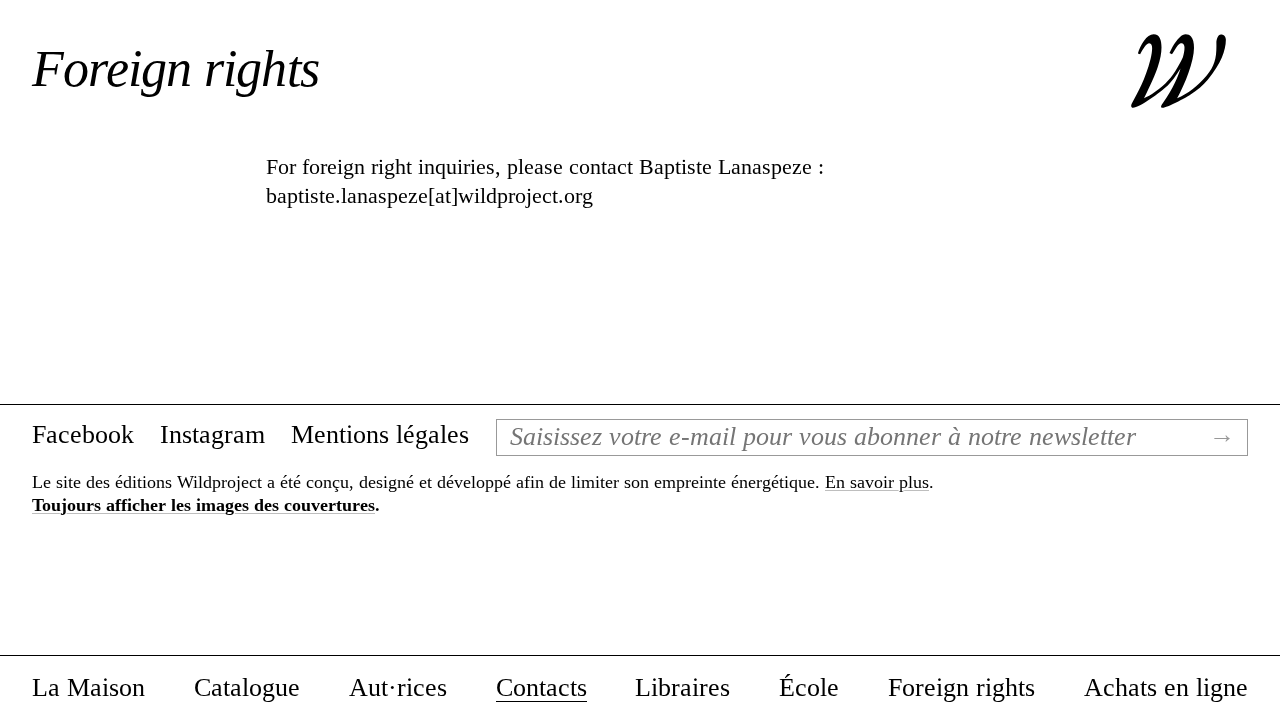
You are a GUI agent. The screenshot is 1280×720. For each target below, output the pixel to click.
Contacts (541, 688)
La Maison (88, 688)
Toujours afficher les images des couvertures (203, 505)
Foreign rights (961, 688)
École (809, 688)
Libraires (682, 688)
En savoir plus (877, 482)
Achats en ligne (1166, 688)
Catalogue (247, 688)
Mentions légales (380, 435)
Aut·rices (398, 688)
